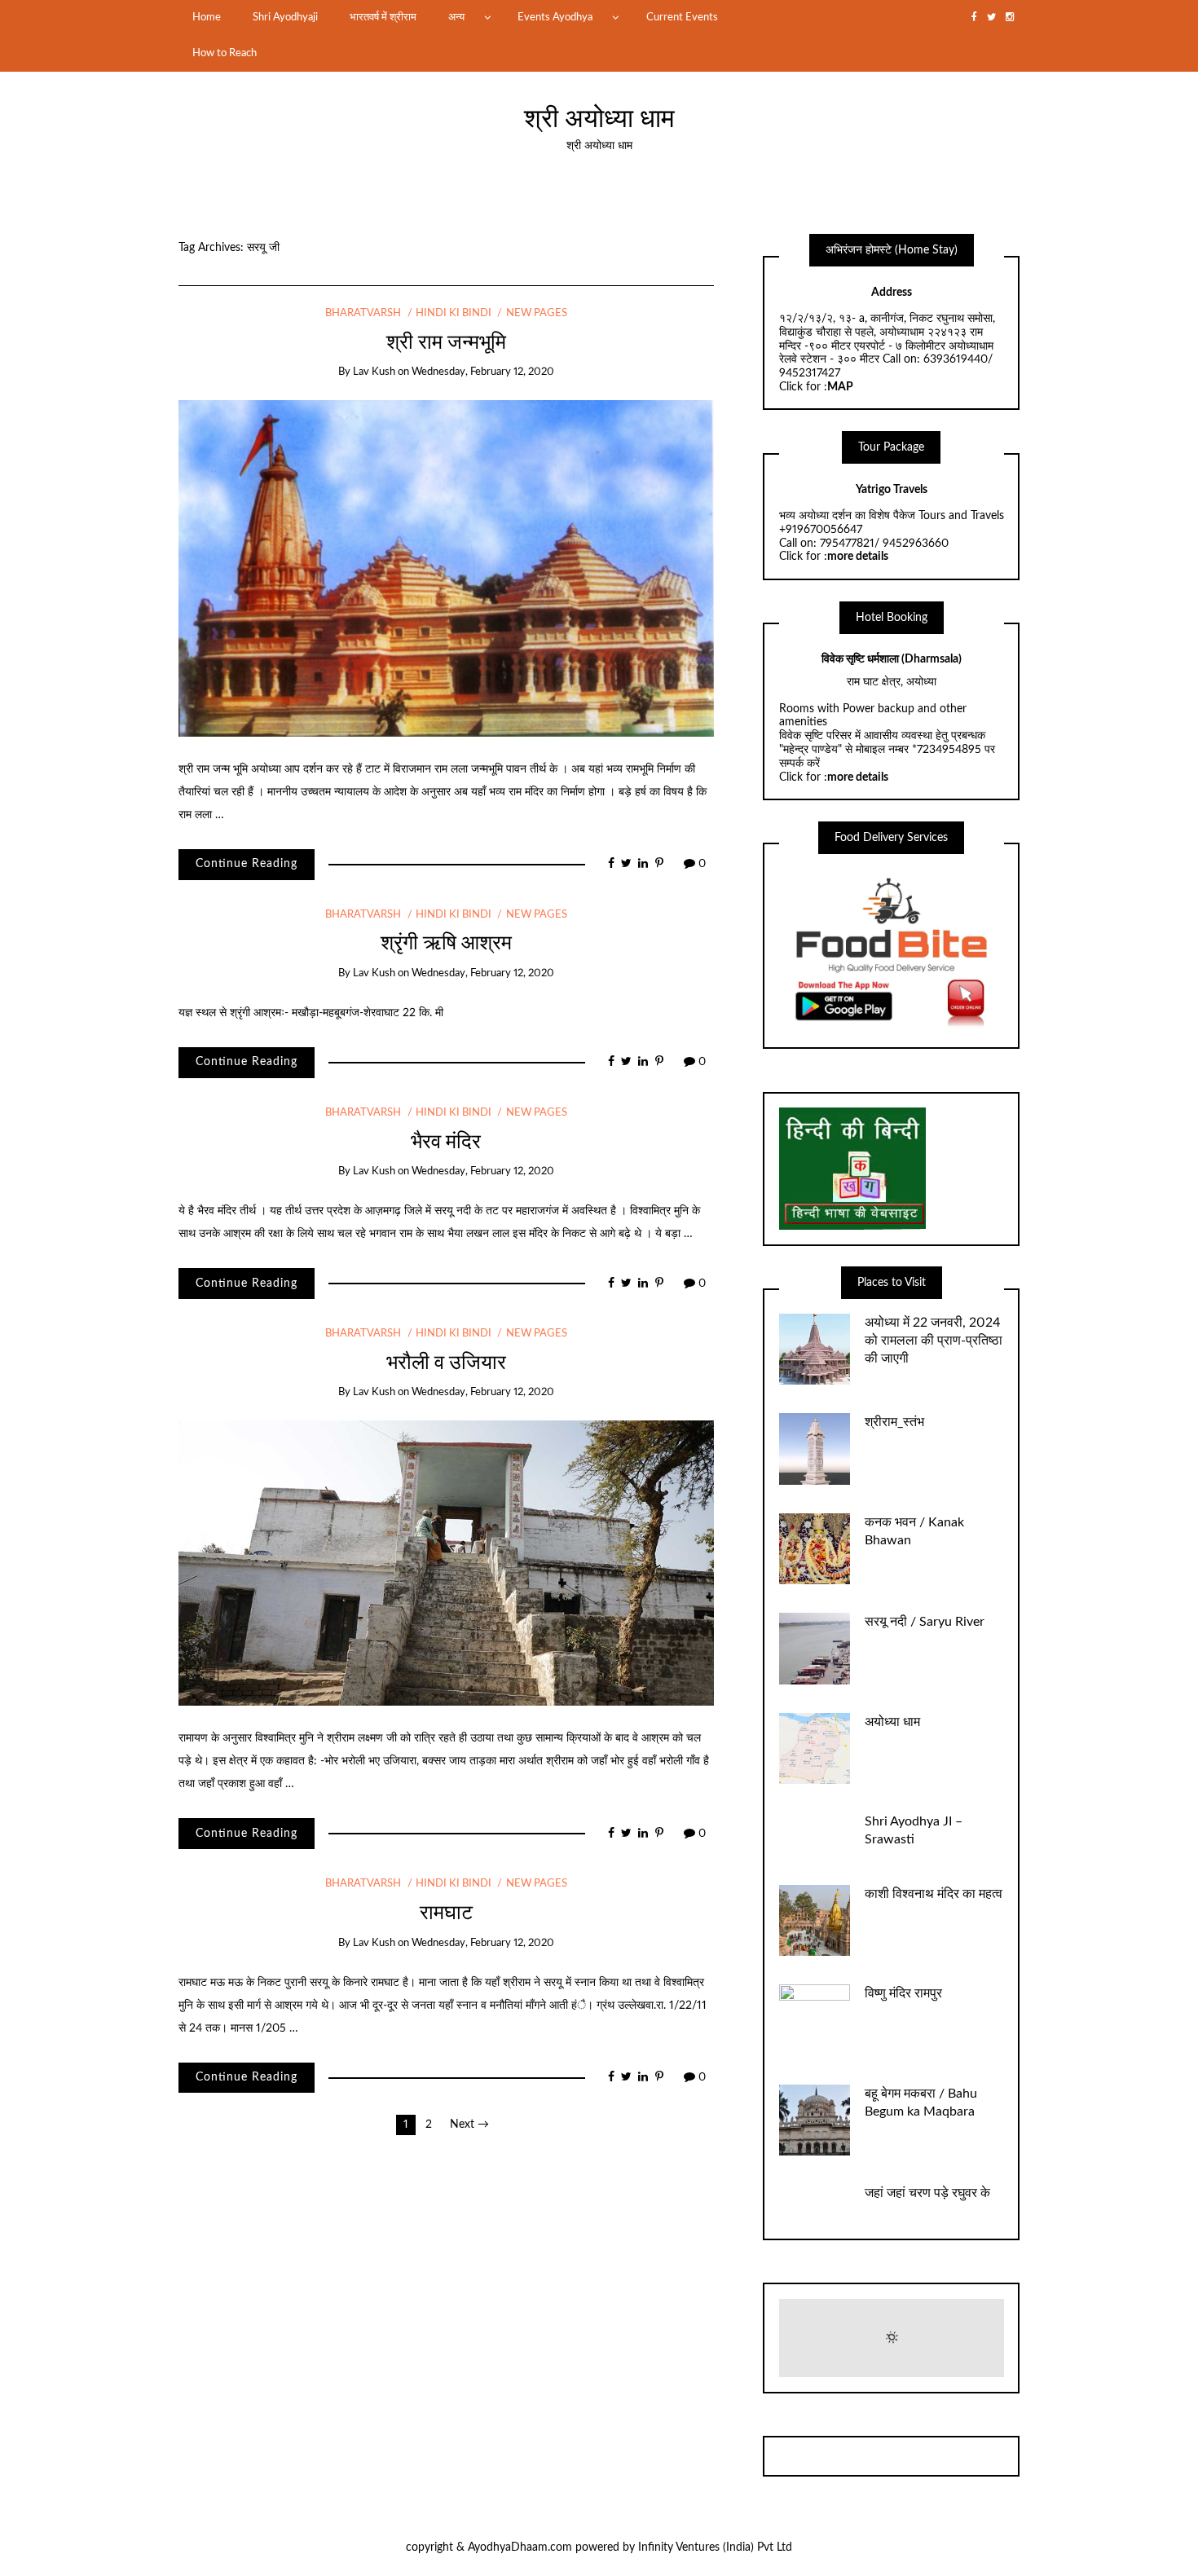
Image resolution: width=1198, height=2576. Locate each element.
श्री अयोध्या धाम (599, 119)
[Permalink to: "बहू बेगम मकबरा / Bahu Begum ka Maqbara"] (815, 2120)
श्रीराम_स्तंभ (894, 1422)
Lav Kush (374, 372)
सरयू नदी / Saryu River (925, 1622)
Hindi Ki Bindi (454, 313)
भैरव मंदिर (446, 1142)
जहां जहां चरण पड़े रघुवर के (927, 2193)
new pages (536, 313)
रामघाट (446, 1913)
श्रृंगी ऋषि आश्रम (446, 943)
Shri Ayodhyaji (285, 17)
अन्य (456, 17)
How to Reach (225, 53)
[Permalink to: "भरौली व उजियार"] (446, 1563)
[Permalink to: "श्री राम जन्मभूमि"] (446, 568)
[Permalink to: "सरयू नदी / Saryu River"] (815, 1649)
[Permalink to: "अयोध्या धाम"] (815, 1748)
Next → (469, 2125)
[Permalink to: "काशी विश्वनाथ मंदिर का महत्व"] (815, 1920)
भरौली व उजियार (446, 1363)
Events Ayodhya (555, 17)
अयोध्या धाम (892, 1722)
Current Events (682, 17)
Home (207, 17)
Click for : (816, 387)
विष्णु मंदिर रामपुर (903, 1993)
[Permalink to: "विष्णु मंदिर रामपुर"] (815, 2020)
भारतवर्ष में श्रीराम (383, 17)
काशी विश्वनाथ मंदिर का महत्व (934, 1894)
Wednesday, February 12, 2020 (483, 372)
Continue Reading (247, 864)
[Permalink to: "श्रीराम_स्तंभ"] (815, 1449)
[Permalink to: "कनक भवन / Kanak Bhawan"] (815, 1548)
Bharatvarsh (363, 313)
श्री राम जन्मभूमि (446, 343)
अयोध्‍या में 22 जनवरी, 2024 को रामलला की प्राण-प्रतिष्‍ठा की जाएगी (934, 1341)
